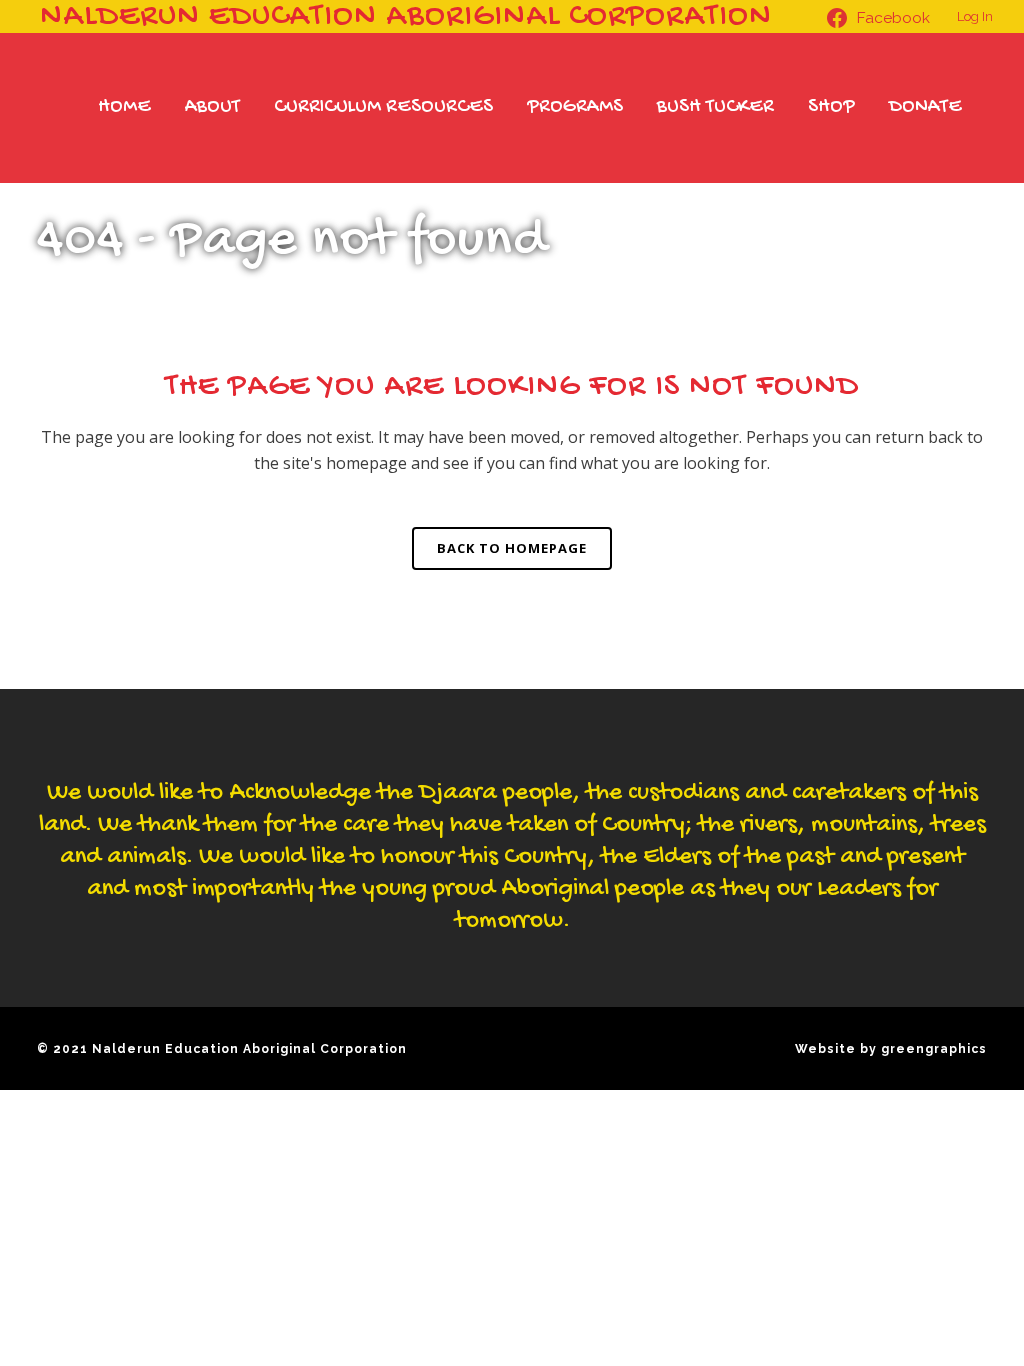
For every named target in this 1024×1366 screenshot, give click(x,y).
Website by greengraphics (891, 1049)
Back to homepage (512, 548)
